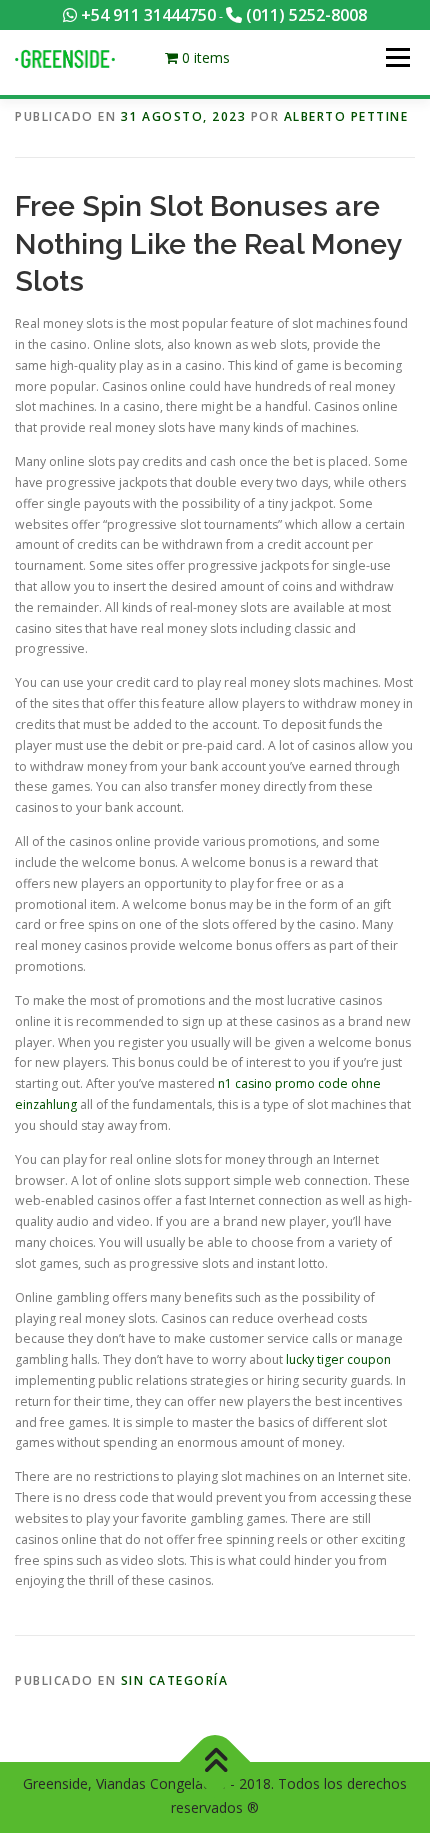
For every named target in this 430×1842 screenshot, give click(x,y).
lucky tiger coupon (338, 1359)
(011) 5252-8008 (304, 15)
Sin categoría (175, 1680)
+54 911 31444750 (146, 15)
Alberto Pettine (346, 116)
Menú (396, 57)
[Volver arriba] (215, 1761)
